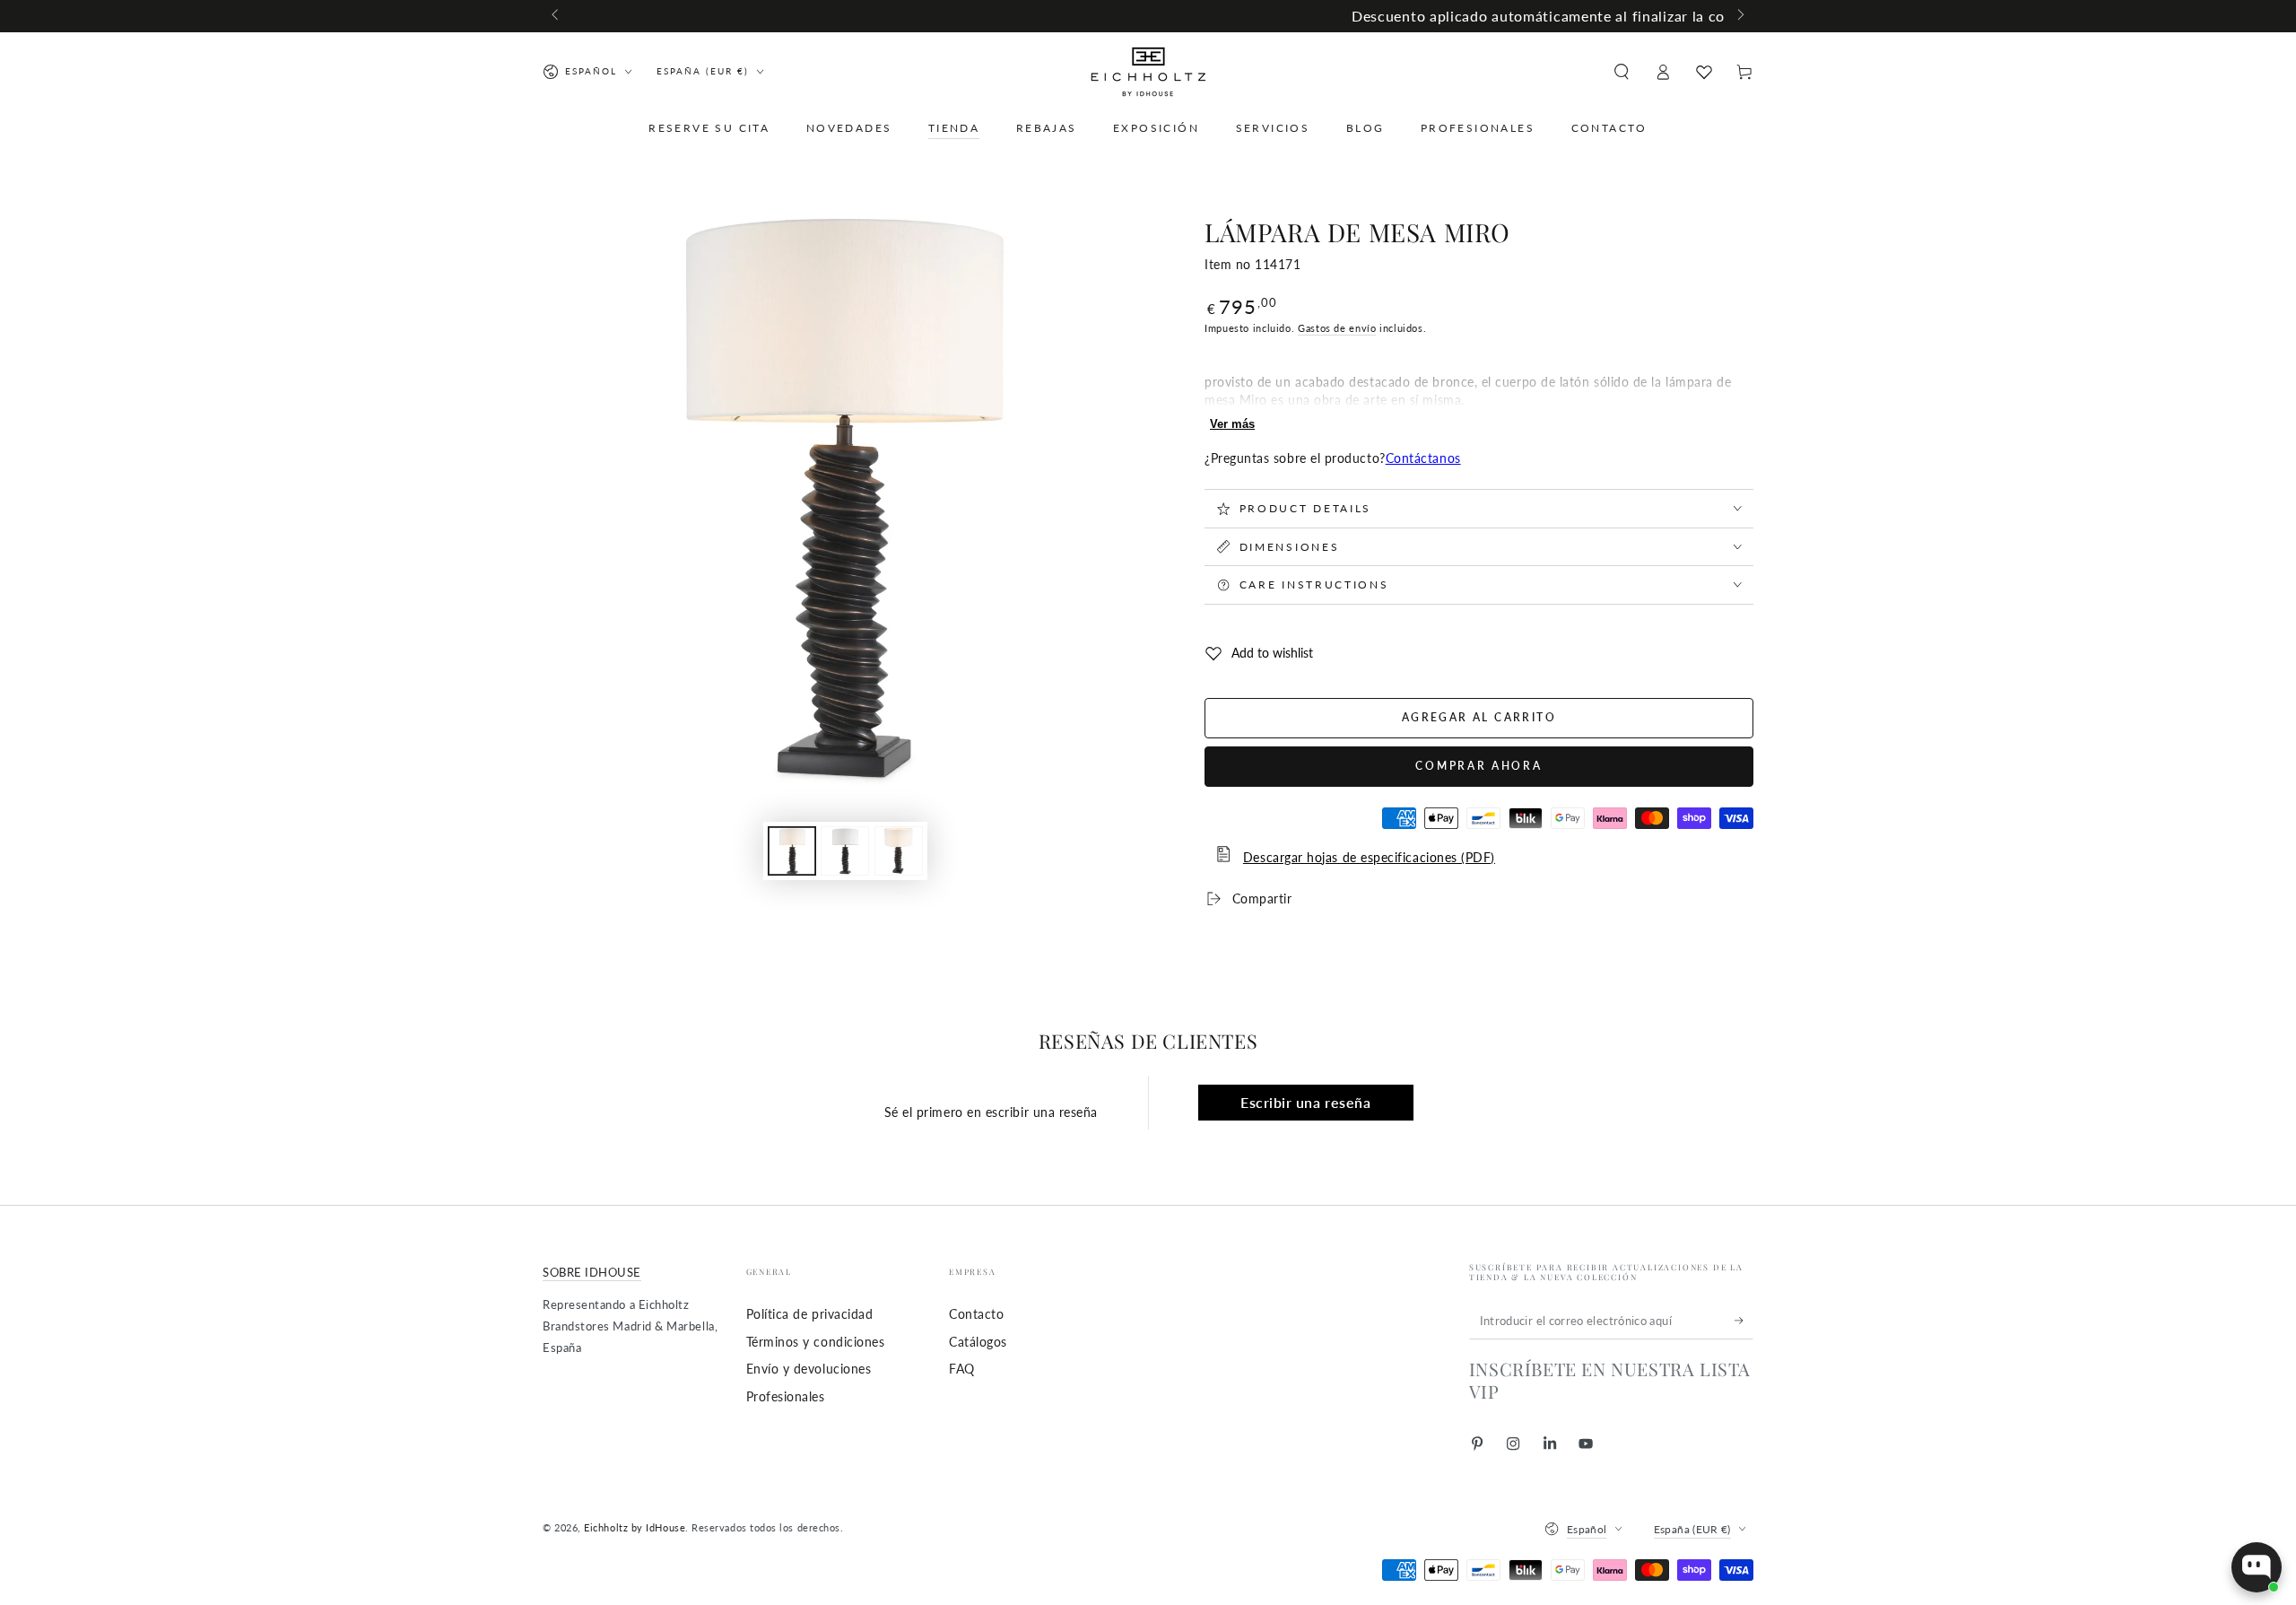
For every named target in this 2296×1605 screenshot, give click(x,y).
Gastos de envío (1337, 328)
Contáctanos (1423, 458)
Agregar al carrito (1479, 717)
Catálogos (978, 1342)
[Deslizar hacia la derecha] (1739, 16)
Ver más (1232, 424)
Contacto (976, 1314)
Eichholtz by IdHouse (635, 1527)
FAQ (962, 1369)
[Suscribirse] (1744, 1321)
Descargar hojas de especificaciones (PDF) (1369, 857)
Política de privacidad (810, 1314)
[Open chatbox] (2257, 1567)
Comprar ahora (1478, 766)
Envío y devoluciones (809, 1369)
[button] (1621, 72)
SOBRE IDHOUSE (592, 1273)
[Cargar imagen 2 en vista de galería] (845, 851)
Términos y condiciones (816, 1342)
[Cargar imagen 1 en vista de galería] (792, 851)
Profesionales (786, 1396)
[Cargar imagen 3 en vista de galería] (899, 851)
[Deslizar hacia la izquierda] (557, 16)
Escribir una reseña (1305, 1102)
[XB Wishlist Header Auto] (1704, 72)
